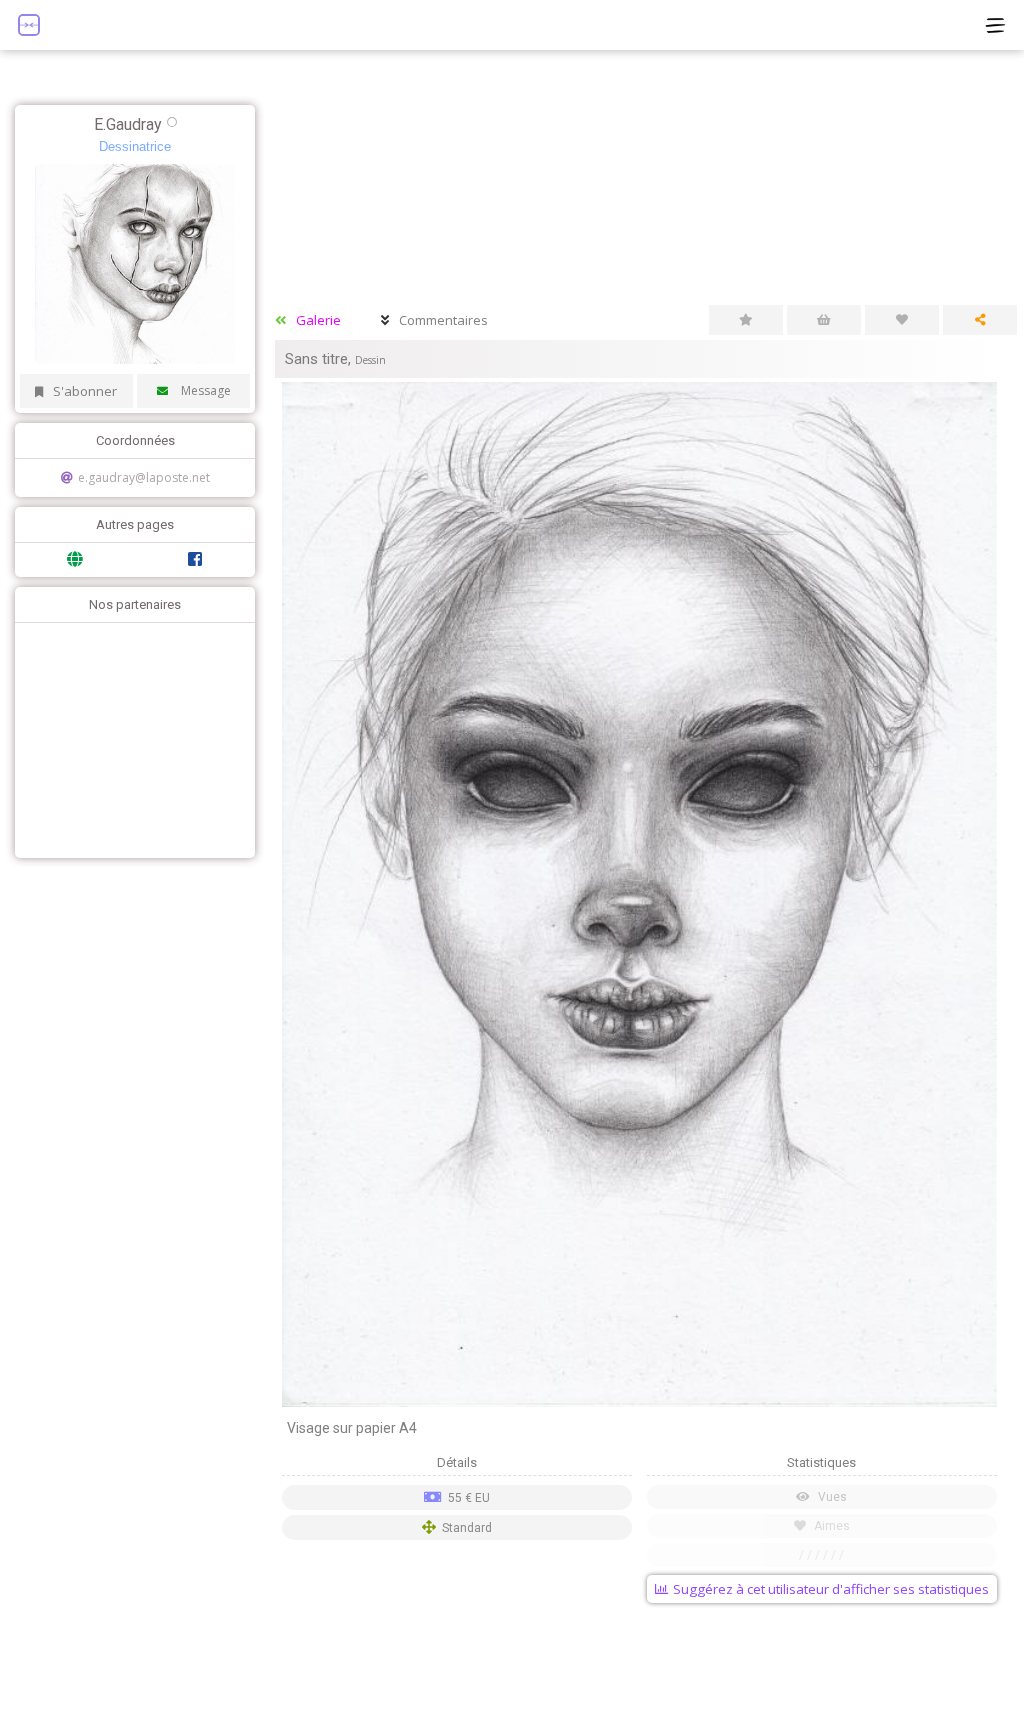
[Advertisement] (130, 738)
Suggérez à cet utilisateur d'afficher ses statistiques (831, 1589)
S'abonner (85, 391)
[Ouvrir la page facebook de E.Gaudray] (195, 560)
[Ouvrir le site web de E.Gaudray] (75, 560)
